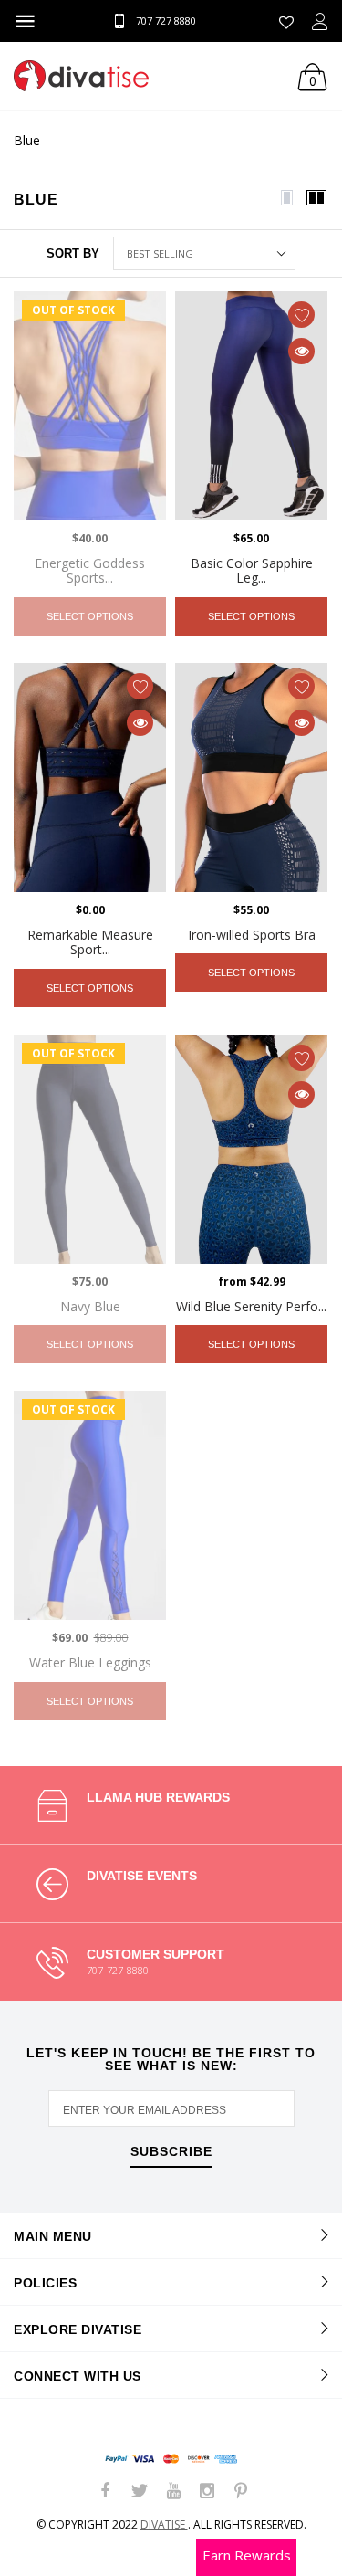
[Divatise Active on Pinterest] (241, 2492)
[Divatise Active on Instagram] (207, 2492)
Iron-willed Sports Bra (252, 935)
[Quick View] (301, 351)
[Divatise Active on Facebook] (106, 2492)
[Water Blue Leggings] (90, 1505)
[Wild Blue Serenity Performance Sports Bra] (251, 1149)
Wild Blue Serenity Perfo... (251, 1306)
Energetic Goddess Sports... (90, 571)
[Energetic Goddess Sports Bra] (90, 406)
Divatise (164, 2524)
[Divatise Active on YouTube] (173, 2492)
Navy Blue (90, 1306)
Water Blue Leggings (90, 1662)
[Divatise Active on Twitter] (140, 2492)
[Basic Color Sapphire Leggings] (251, 406)
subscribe (171, 2152)
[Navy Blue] (90, 1149)
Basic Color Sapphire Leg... (252, 571)
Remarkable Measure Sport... (90, 942)
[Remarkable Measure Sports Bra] (90, 778)
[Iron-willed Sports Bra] (251, 778)
